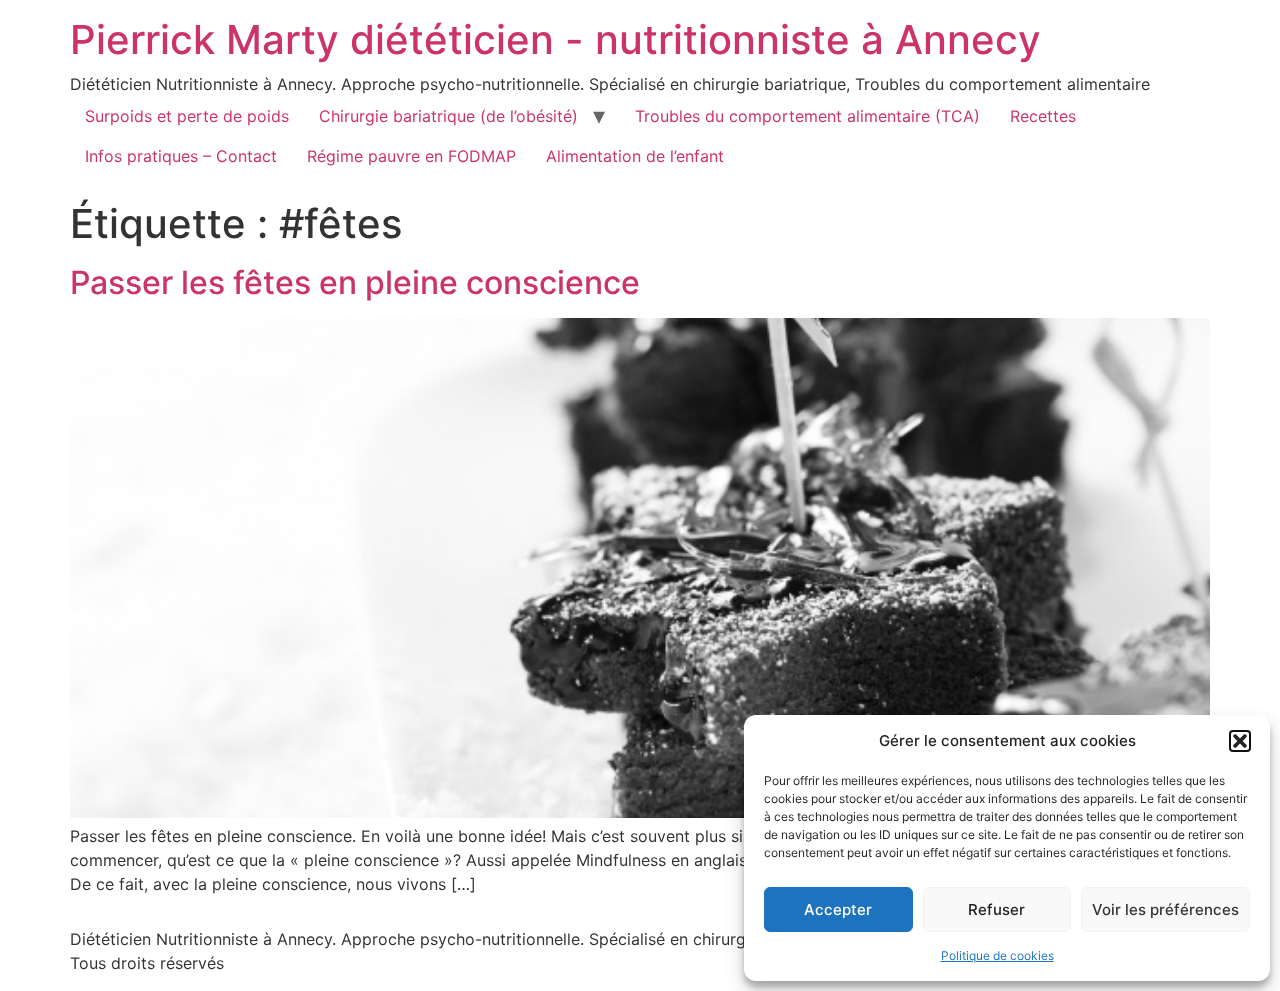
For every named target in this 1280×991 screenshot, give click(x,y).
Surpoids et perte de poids (187, 116)
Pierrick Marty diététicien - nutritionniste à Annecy (555, 39)
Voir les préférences (1165, 909)
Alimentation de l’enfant (635, 156)
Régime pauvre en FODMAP (411, 156)
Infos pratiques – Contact (181, 156)
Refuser (996, 909)
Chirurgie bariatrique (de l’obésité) (448, 116)
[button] (1240, 741)
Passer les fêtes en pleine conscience (355, 282)
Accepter (838, 909)
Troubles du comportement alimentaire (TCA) (807, 116)
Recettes (1043, 116)
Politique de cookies (997, 955)
